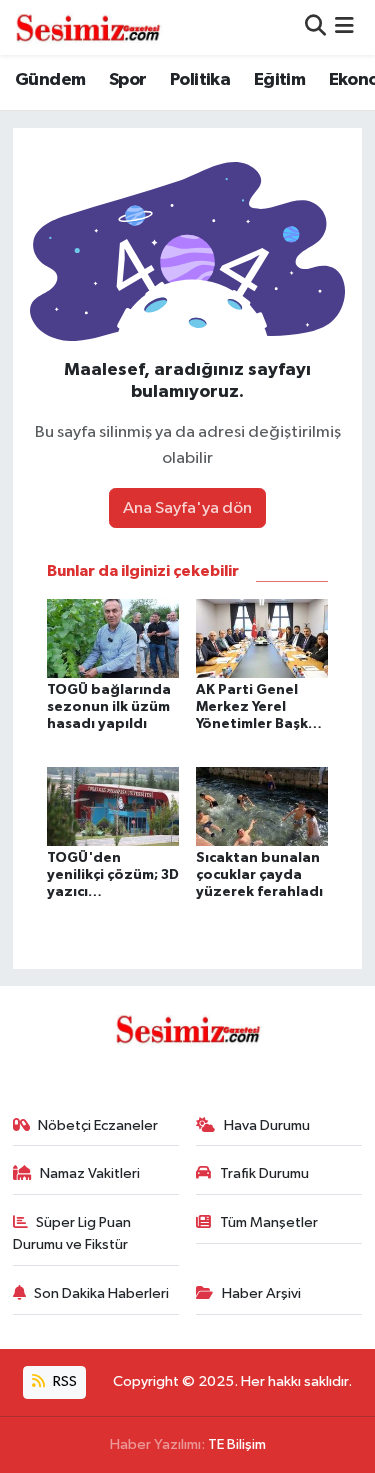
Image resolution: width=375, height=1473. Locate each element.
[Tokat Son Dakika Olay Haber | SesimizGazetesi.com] (88, 27)
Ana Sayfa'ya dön (187, 508)
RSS (63, 1381)
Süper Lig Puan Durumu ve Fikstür (72, 1233)
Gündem (50, 80)
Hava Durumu (267, 1125)
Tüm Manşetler (269, 1222)
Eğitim (279, 80)
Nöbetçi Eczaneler (98, 1125)
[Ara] (315, 27)
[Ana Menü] (344, 27)
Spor (128, 80)
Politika (200, 80)
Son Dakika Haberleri (101, 1293)
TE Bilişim (237, 1444)
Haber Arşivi (261, 1293)
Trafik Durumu (264, 1173)
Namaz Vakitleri (90, 1173)
